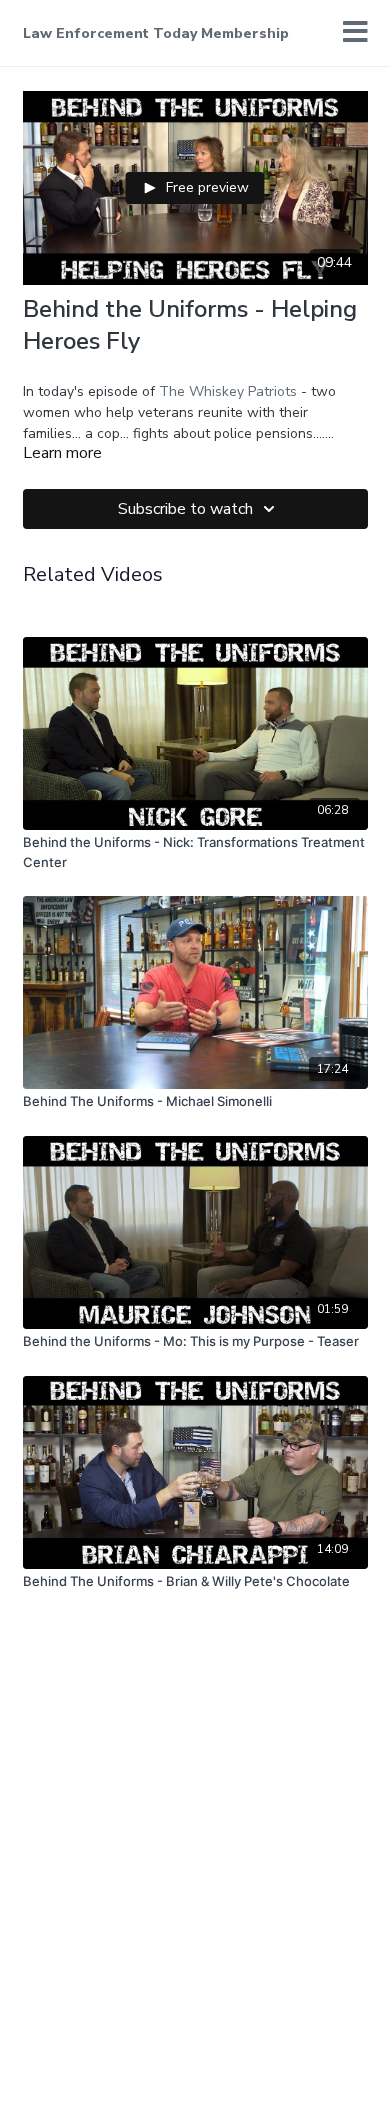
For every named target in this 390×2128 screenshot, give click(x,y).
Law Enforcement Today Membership (156, 33)
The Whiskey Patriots (228, 391)
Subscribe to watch (185, 509)
